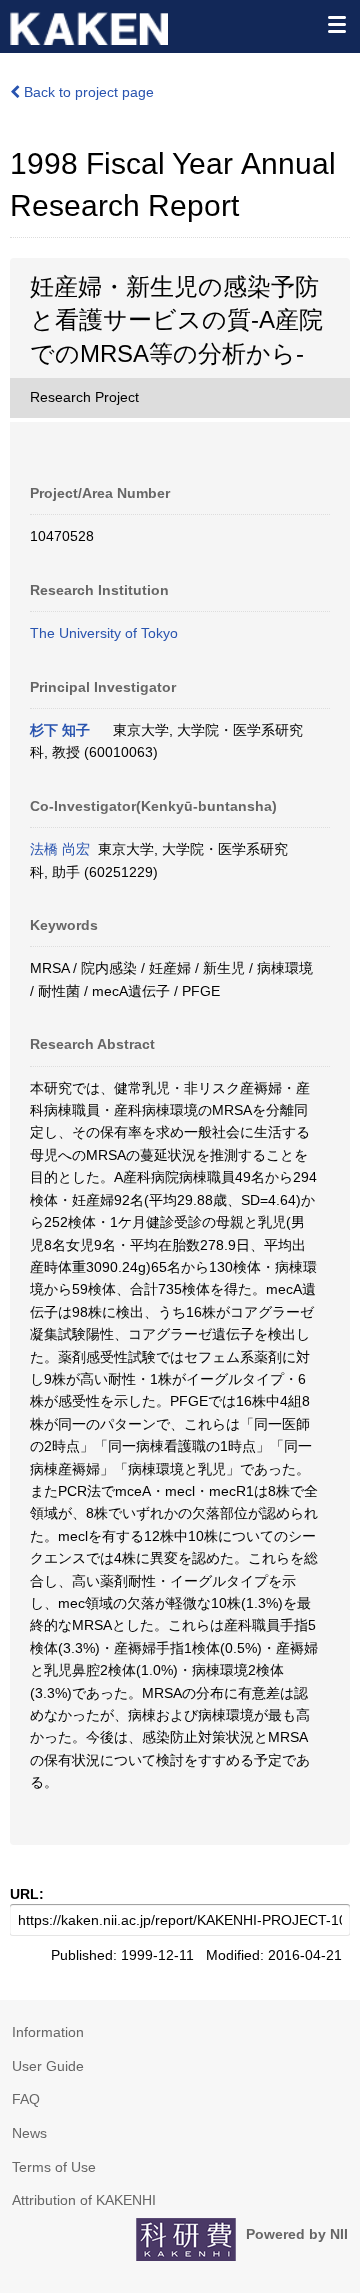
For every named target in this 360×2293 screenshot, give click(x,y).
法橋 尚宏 (60, 849)
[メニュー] (336, 24)
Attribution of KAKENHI (84, 2200)
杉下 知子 (60, 730)
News (29, 2133)
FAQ (26, 2099)
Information (48, 2032)
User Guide (48, 2066)
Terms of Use (54, 2167)
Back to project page (87, 92)
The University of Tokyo (104, 633)
